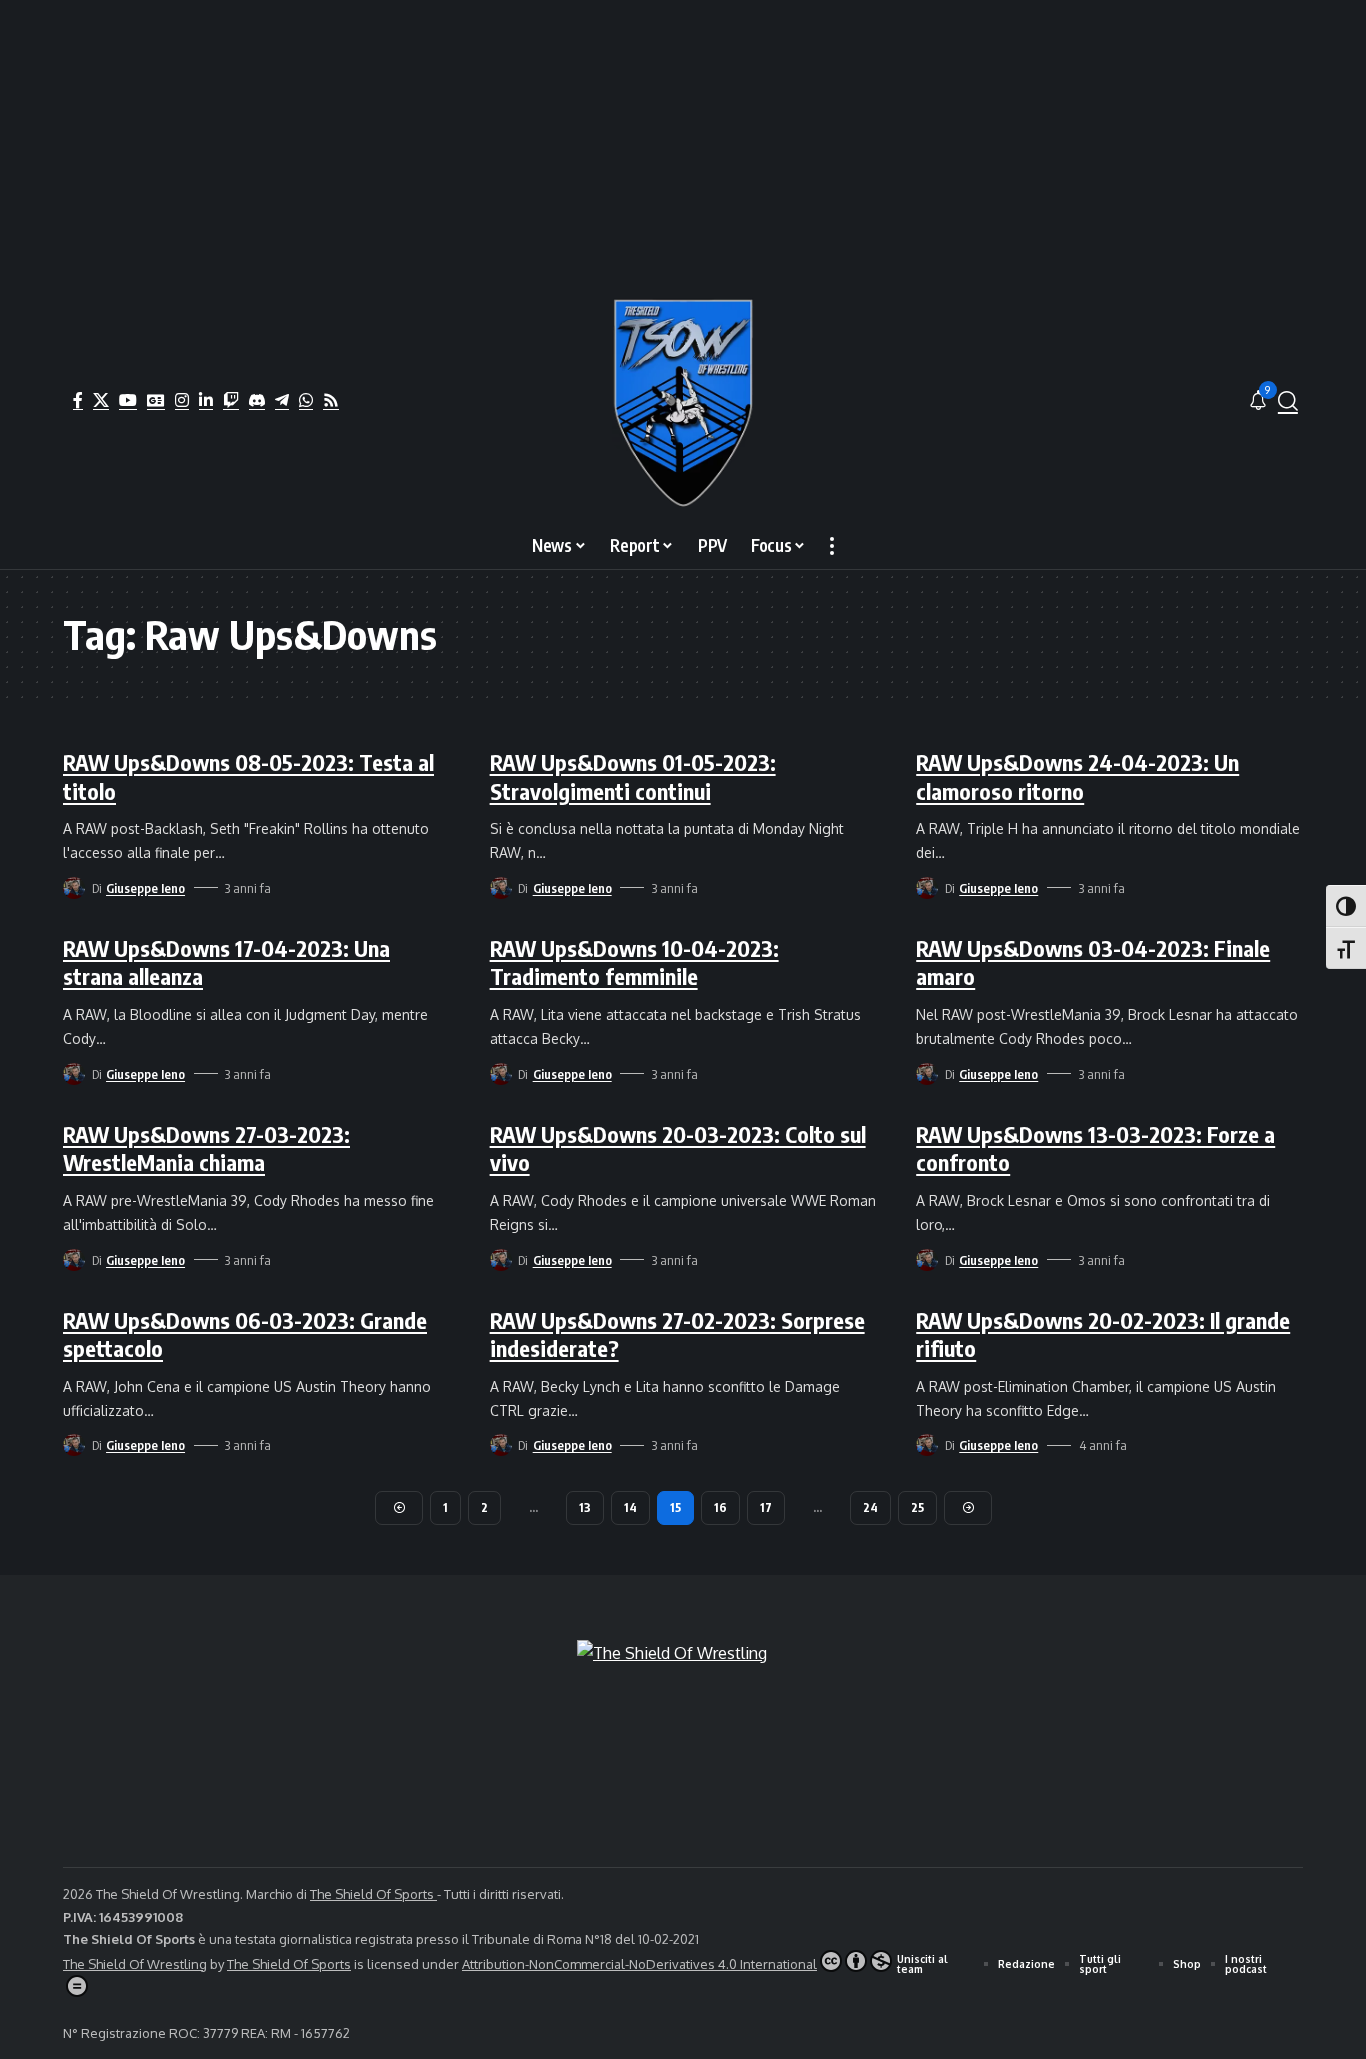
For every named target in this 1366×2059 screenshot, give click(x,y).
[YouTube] (128, 400)
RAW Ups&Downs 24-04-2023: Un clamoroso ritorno (1077, 776)
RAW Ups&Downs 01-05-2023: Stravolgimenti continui (633, 776)
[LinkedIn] (206, 400)
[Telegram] (282, 400)
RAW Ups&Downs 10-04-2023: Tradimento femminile (634, 962)
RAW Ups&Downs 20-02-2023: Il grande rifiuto (1103, 1334)
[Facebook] (78, 400)
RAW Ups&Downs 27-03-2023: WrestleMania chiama (206, 1148)
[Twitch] (231, 400)
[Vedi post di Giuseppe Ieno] (74, 888)
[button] (1288, 401)
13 (585, 1507)
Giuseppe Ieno (145, 888)
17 (766, 1507)
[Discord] (257, 400)
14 (630, 1507)
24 (870, 1507)
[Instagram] (182, 400)
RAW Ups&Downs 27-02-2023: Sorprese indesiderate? (677, 1334)
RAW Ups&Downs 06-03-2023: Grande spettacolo (245, 1334)
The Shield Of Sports (373, 1894)
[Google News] (156, 400)
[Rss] (331, 400)
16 (720, 1507)
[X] (101, 400)
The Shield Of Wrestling (135, 1964)
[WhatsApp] (306, 400)
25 (917, 1507)
